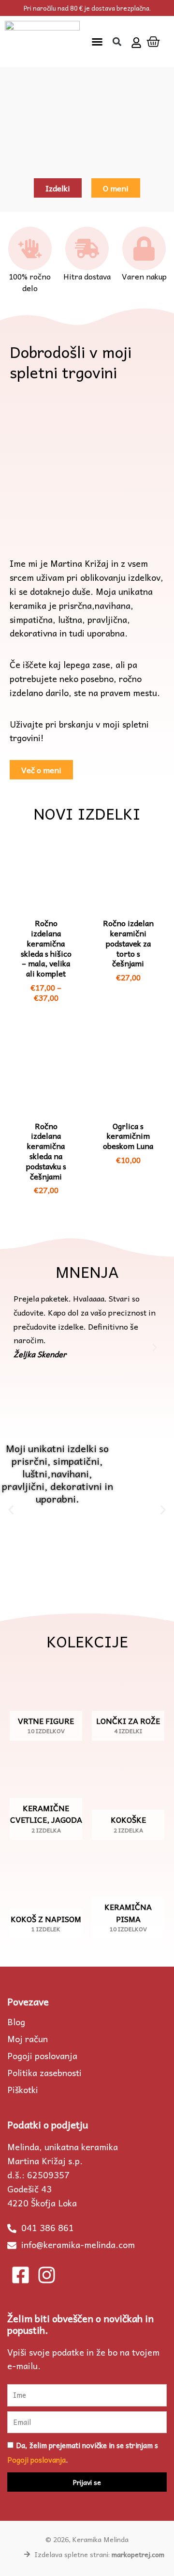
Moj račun (28, 2039)
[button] (97, 42)
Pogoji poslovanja (42, 2056)
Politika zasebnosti (44, 2073)
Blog (16, 2022)
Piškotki (23, 2090)
